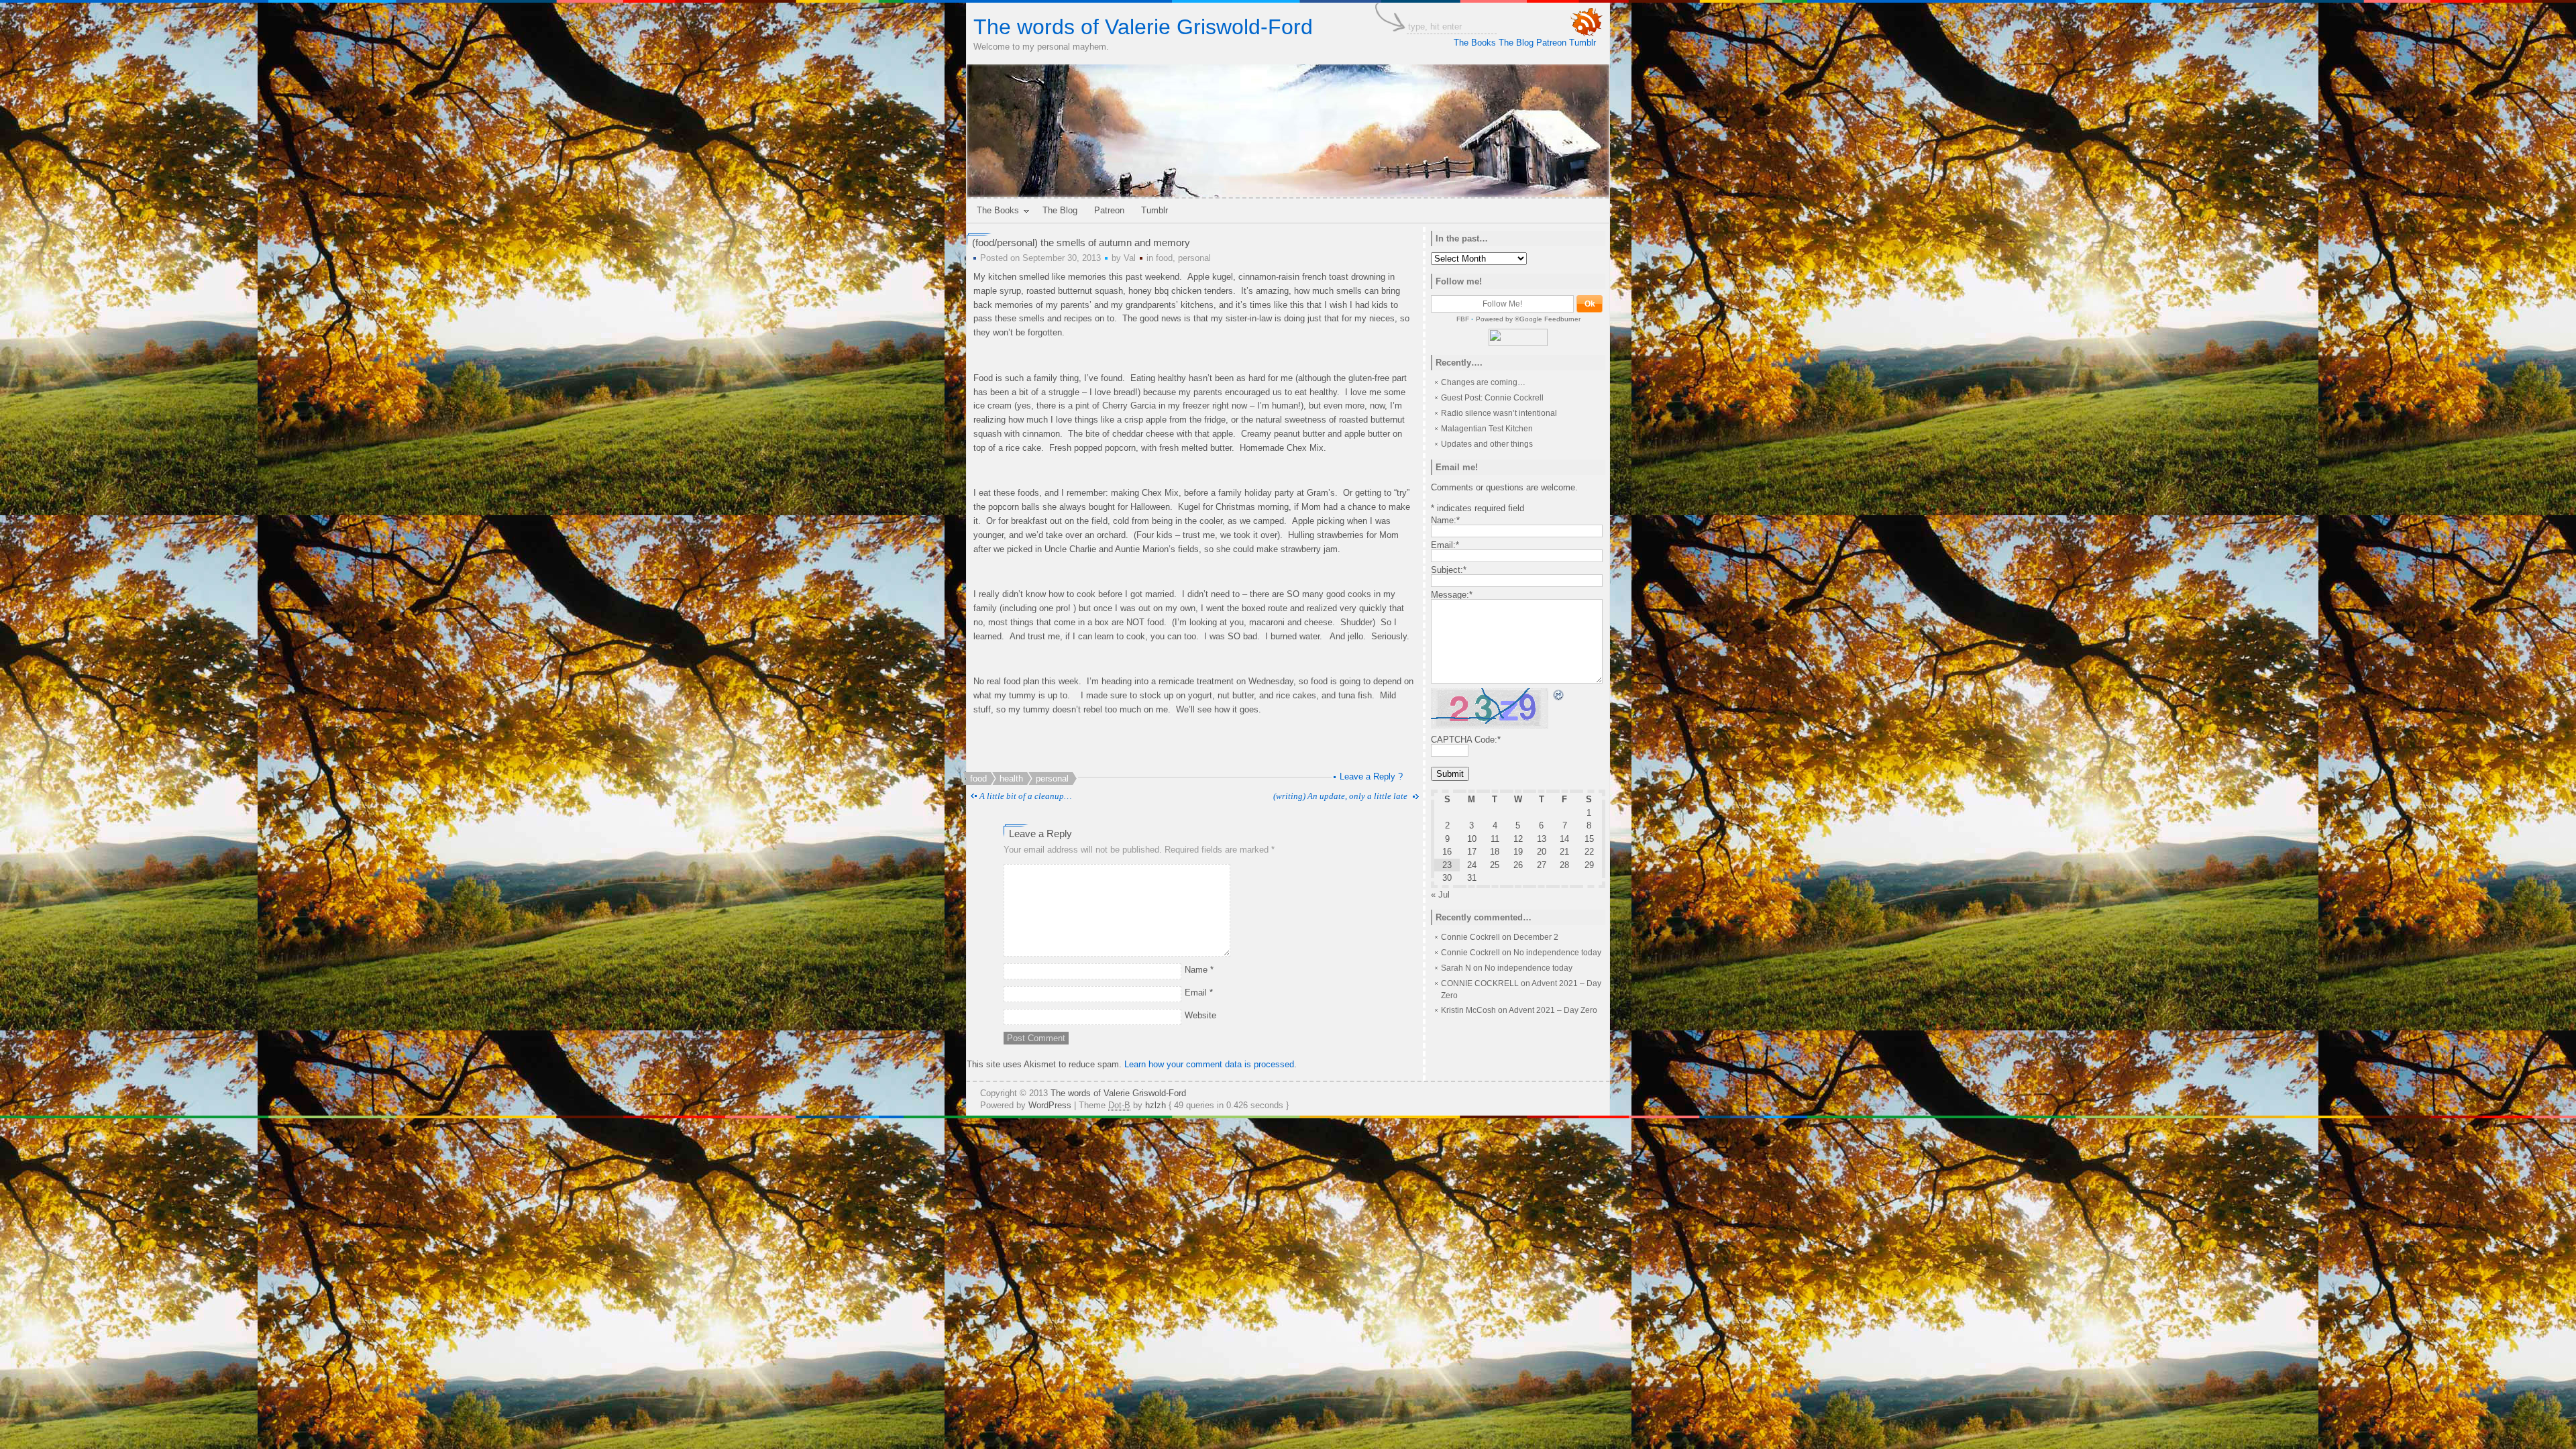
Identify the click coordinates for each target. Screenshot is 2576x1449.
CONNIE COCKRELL (1480, 983)
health (1011, 779)
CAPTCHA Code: (1466, 740)
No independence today (1557, 953)
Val (1130, 258)
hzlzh (1156, 1105)
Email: (1445, 545)
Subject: (1449, 570)
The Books (1475, 43)
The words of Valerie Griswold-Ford (1143, 27)
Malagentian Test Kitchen (1487, 429)
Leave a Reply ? (1371, 776)
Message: (1452, 595)
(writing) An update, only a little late (1340, 796)
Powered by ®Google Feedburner (1528, 319)
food (1164, 258)
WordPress (1050, 1105)
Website (1200, 1015)
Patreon (1551, 43)
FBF (1463, 319)
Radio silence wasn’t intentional (1499, 413)
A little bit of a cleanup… (1026, 796)
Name (1199, 970)
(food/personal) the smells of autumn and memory (1081, 243)
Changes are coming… (1483, 382)
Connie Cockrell (1470, 937)
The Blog (1516, 43)
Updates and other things (1487, 444)
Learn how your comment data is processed (1209, 1064)
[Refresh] (1559, 695)
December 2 (1536, 937)
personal (1194, 258)
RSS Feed (1587, 22)
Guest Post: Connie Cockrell (1492, 398)
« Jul (1440, 895)
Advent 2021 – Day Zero (1553, 1010)
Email (1199, 992)
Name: (1445, 520)
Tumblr (1582, 43)
